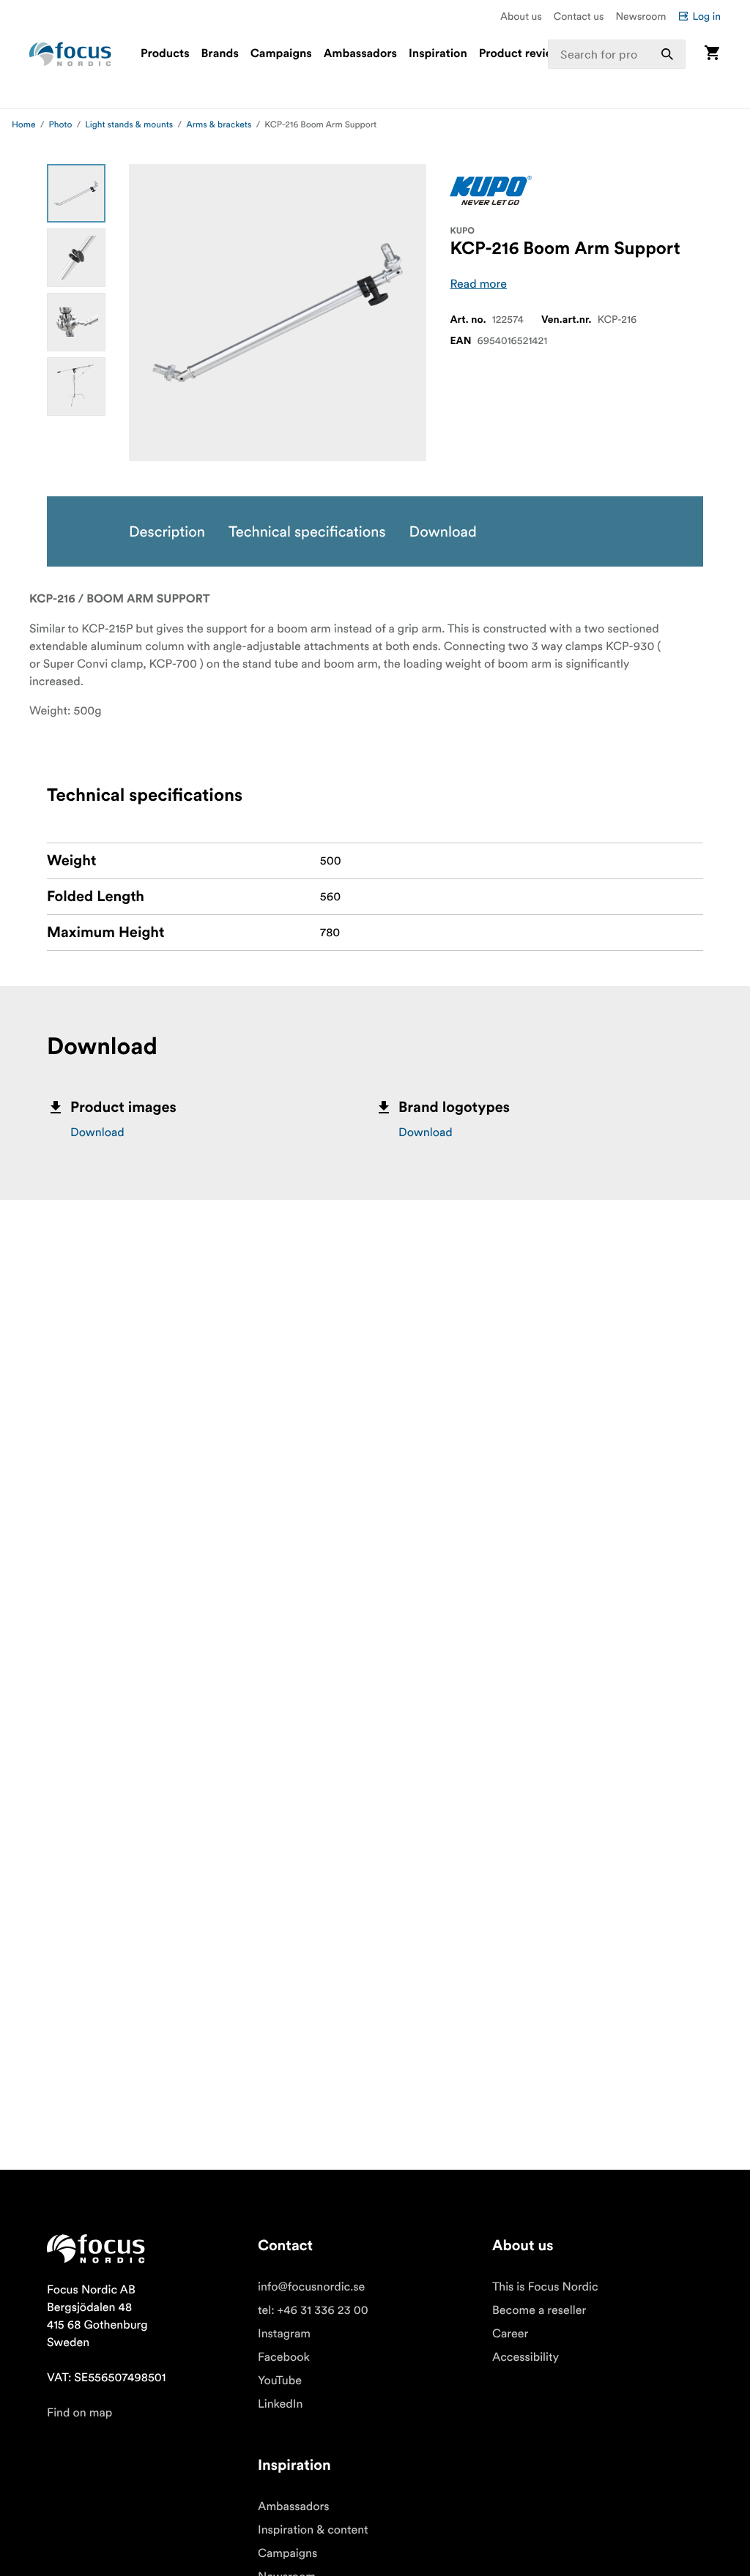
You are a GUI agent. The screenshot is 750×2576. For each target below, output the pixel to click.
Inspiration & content (313, 2530)
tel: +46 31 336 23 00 (313, 2310)
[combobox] (617, 54)
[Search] (667, 54)
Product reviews (523, 54)
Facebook (284, 2357)
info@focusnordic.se (311, 2287)
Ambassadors (360, 54)
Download (97, 1132)
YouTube (280, 2381)
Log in (706, 16)
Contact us (579, 16)
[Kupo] (491, 190)
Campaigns (281, 54)
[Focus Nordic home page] (70, 54)
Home (24, 125)
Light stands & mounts (129, 125)
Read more (478, 284)
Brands (220, 54)
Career (510, 2334)
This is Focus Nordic (545, 2287)
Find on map (79, 2413)
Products (165, 54)
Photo (61, 125)
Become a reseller (539, 2310)
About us (521, 16)
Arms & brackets (219, 125)
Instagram (284, 2334)
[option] (76, 193)
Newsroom (641, 16)
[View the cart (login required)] (712, 54)
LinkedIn (280, 2404)
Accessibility (526, 2357)
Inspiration (438, 54)
